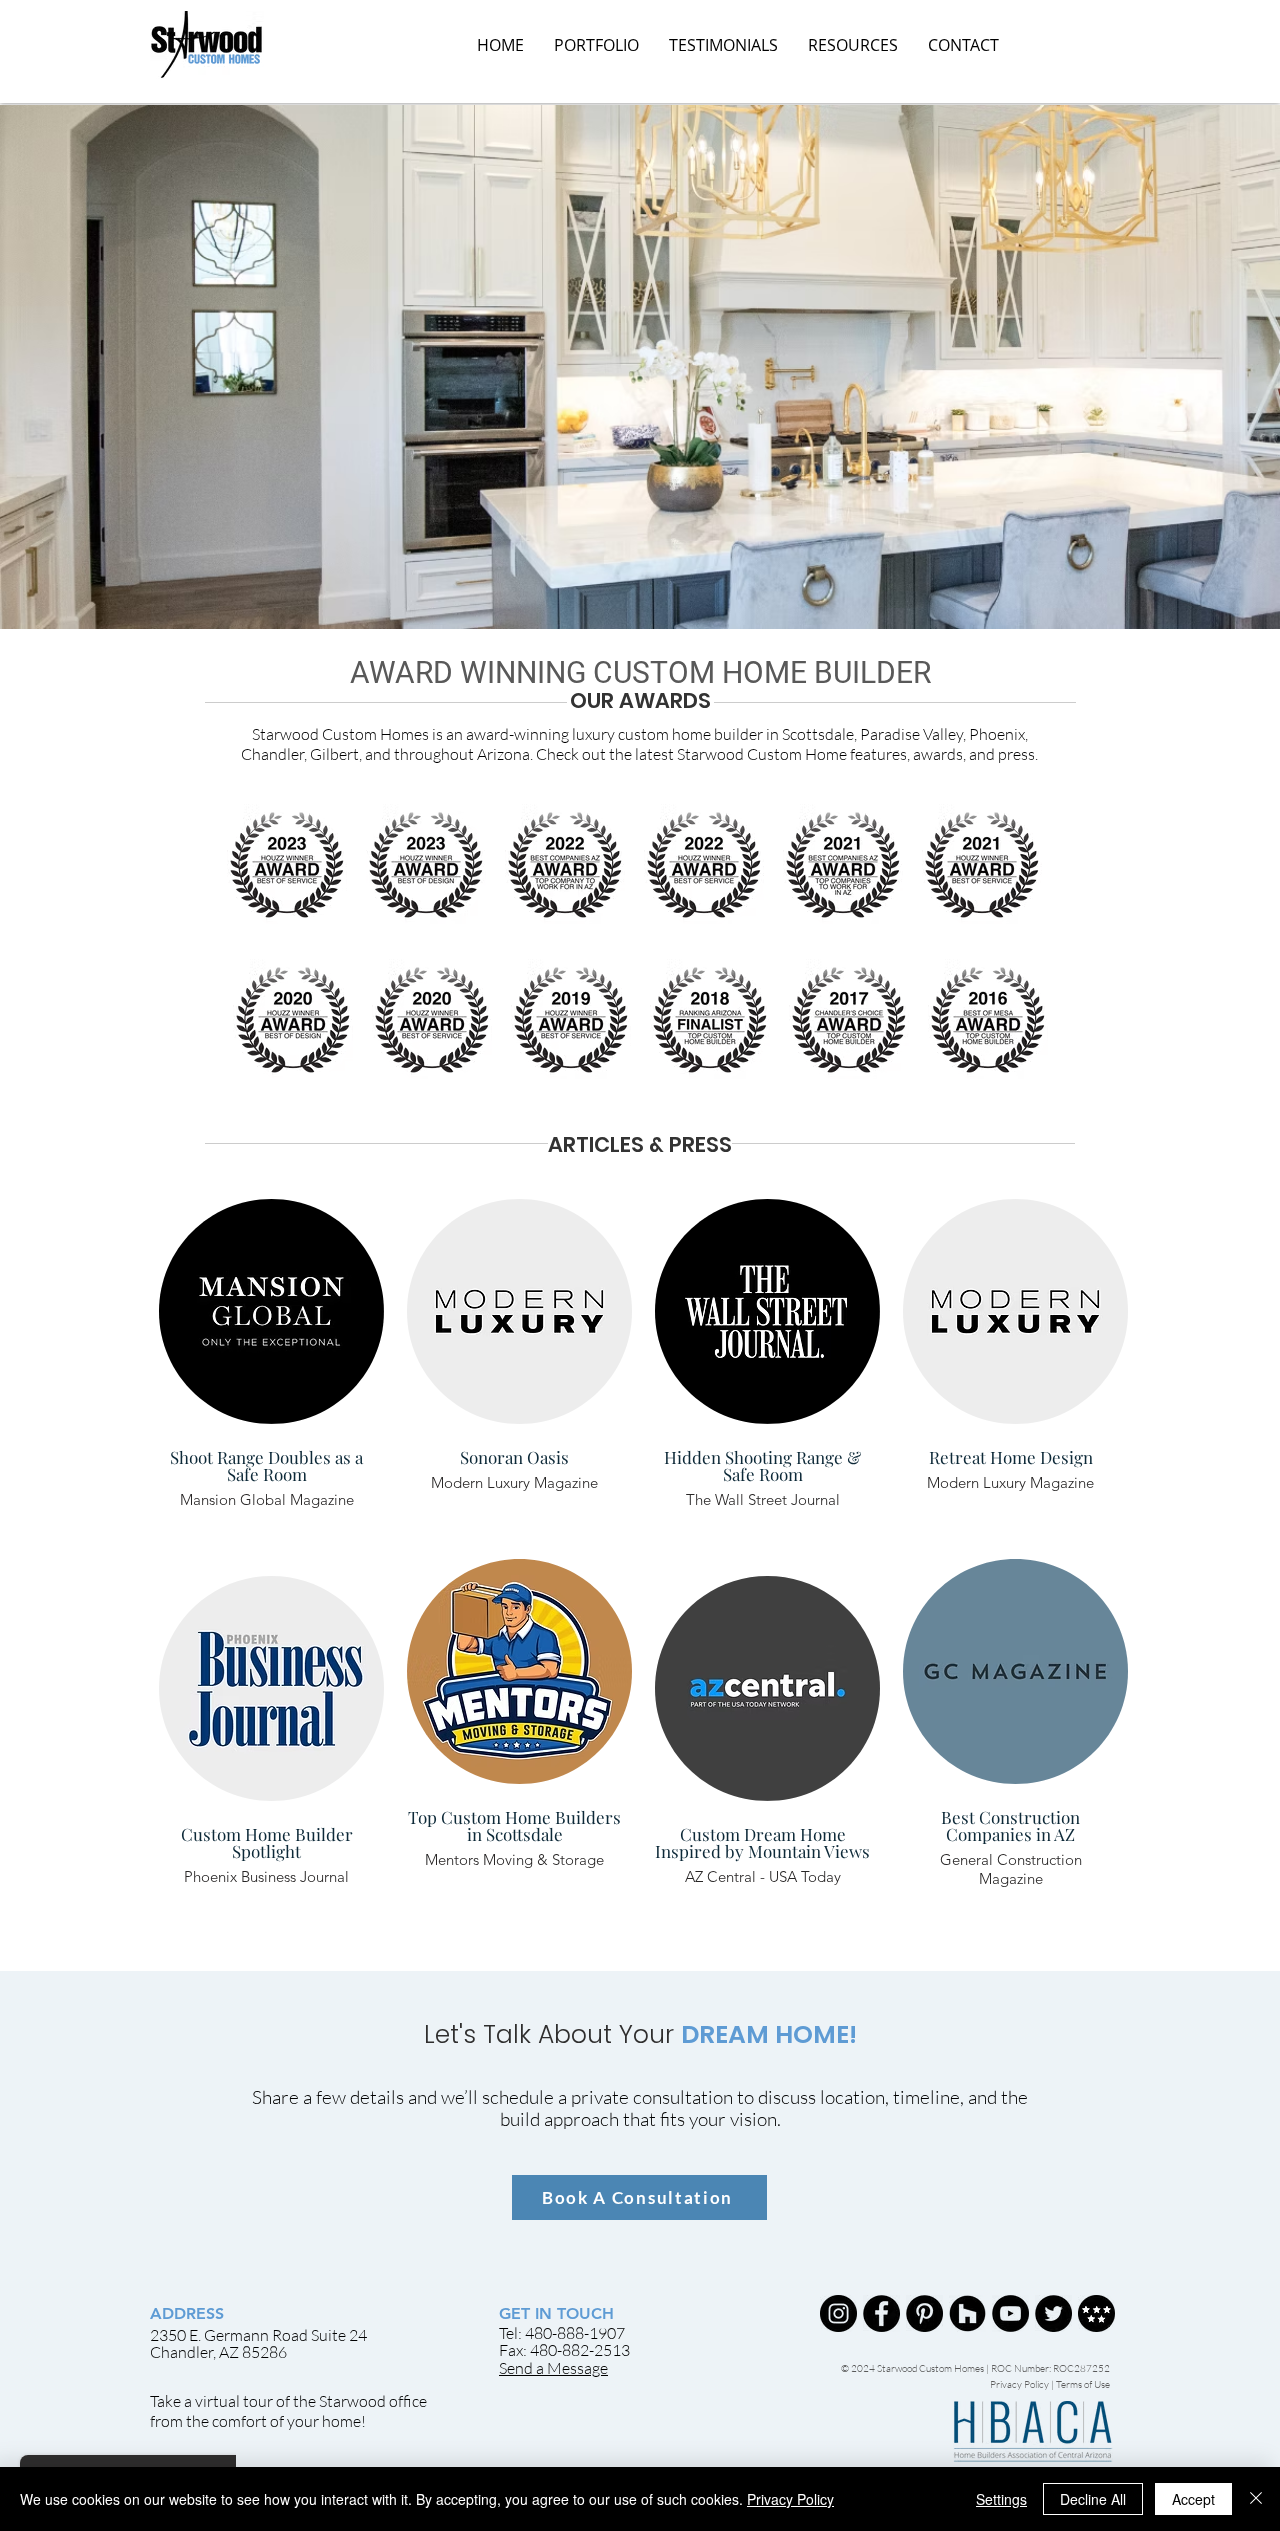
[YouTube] (1010, 2313)
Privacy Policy (1020, 2384)
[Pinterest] (924, 2313)
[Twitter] (1053, 2313)
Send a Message (553, 2368)
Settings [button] (1001, 2499)
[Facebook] (881, 2313)
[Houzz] (967, 2313)
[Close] (1256, 2499)
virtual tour (234, 2401)
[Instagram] (838, 2313)
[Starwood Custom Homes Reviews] (1096, 2313)
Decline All (1093, 2499)
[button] (853, 45)
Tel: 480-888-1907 (562, 2333)
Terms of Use (1083, 2384)
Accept (1193, 2499)
